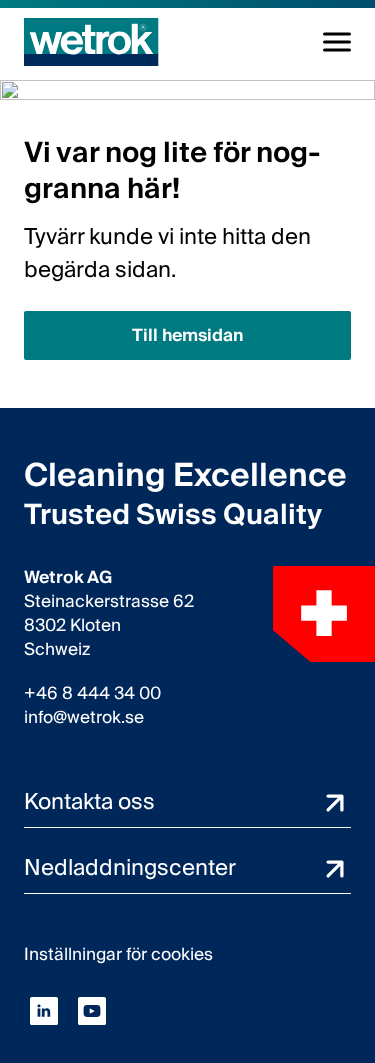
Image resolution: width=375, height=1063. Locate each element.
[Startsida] (91, 42)
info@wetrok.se (84, 718)
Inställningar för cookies (118, 954)
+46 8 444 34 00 (92, 694)
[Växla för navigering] (337, 42)
